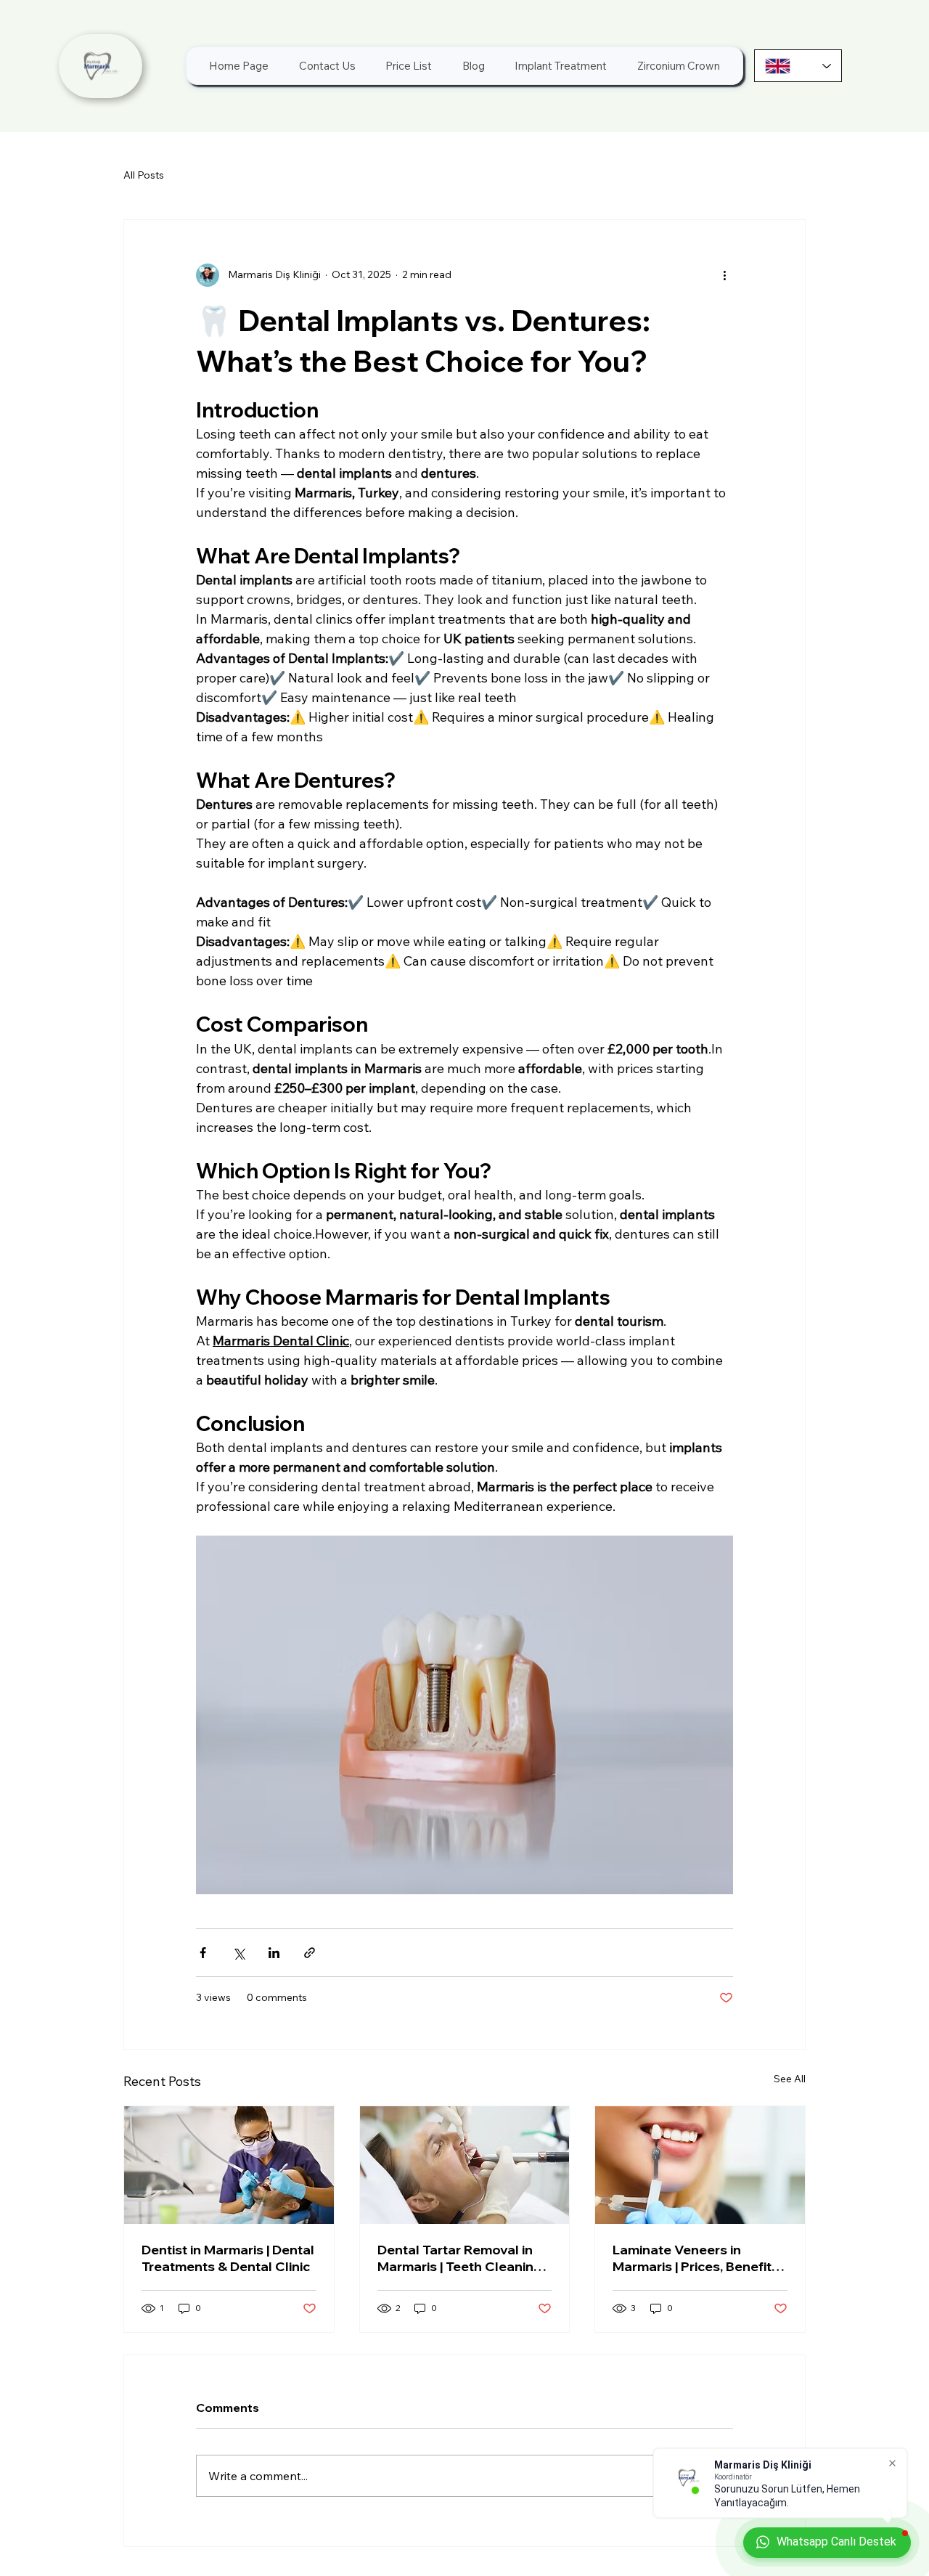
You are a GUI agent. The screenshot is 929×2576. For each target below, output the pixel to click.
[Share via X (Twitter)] (238, 1953)
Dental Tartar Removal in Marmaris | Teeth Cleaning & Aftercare (460, 2258)
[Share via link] (310, 1953)
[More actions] (724, 275)
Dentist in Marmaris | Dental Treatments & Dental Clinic (228, 2258)
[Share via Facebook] (203, 1953)
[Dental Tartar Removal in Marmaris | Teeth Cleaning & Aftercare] (465, 2165)
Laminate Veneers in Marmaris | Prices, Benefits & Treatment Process (696, 2258)
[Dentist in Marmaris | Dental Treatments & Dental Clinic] (229, 2165)
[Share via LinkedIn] (274, 1953)
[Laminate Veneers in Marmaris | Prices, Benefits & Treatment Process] (700, 2165)
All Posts (144, 175)
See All (790, 2079)
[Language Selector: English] (798, 66)
